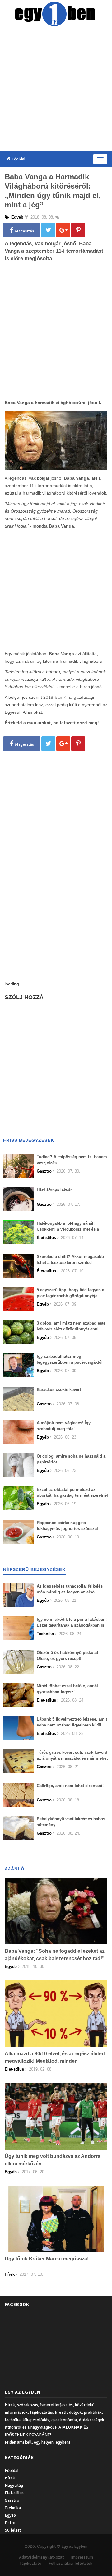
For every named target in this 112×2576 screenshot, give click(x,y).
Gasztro (12, 2500)
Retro (10, 2523)
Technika (13, 2508)
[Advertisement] (56, 90)
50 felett (13, 2530)
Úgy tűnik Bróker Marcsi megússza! (47, 2259)
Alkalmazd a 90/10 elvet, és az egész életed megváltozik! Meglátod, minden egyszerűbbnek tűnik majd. (55, 2061)
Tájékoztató (30, 2563)
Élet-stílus (14, 2493)
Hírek (10, 2478)
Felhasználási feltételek (70, 2563)
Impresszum (82, 2557)
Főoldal (18, 159)
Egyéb (10, 2515)
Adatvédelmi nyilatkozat (41, 2557)
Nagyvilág (14, 2485)
